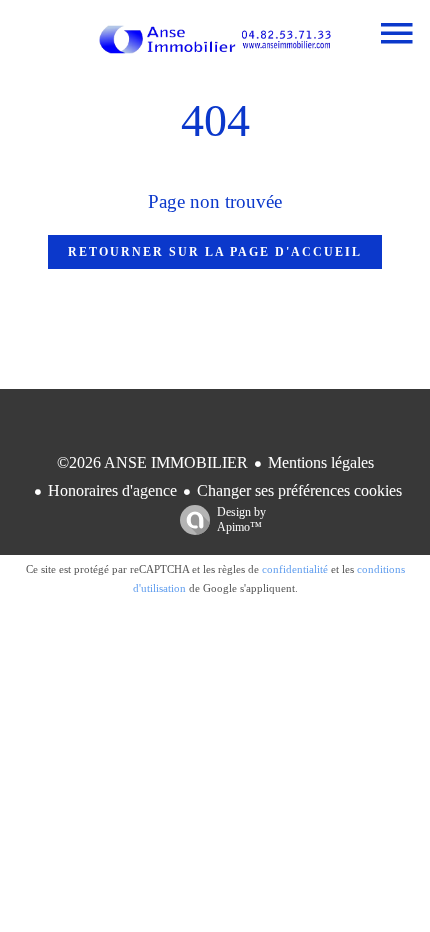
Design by (241, 519)
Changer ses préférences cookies (299, 490)
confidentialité (295, 569)
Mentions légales (321, 462)
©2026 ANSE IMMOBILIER (152, 462)
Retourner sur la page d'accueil (215, 252)
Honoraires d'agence (112, 490)
